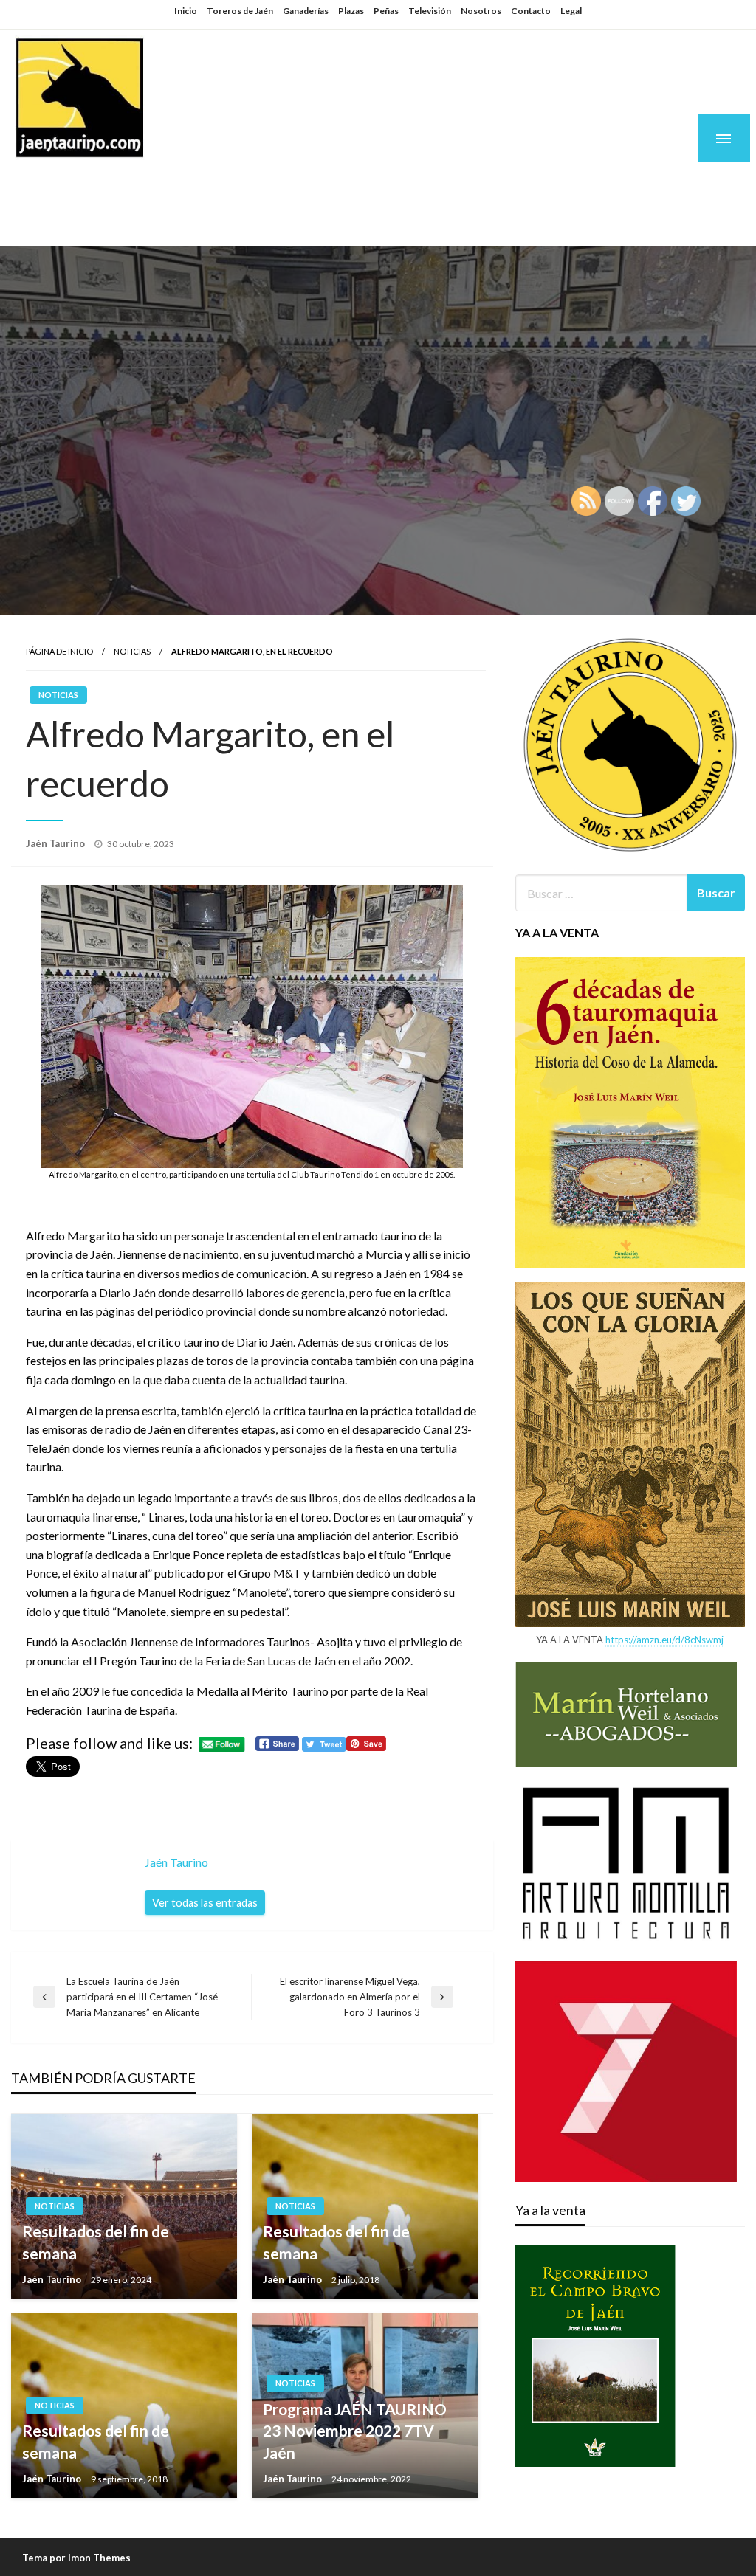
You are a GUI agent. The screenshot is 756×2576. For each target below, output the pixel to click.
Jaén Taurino (104, 186)
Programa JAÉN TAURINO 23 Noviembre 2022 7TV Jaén (355, 2431)
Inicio (186, 11)
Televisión (430, 11)
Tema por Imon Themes (76, 2558)
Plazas (351, 11)
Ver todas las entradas (205, 1903)
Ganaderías (306, 11)
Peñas (386, 11)
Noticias (132, 651)
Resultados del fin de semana (96, 2242)
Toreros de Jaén (240, 11)
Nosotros (481, 11)
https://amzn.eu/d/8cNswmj (664, 1640)
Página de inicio (59, 651)
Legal (571, 11)
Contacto (531, 11)
